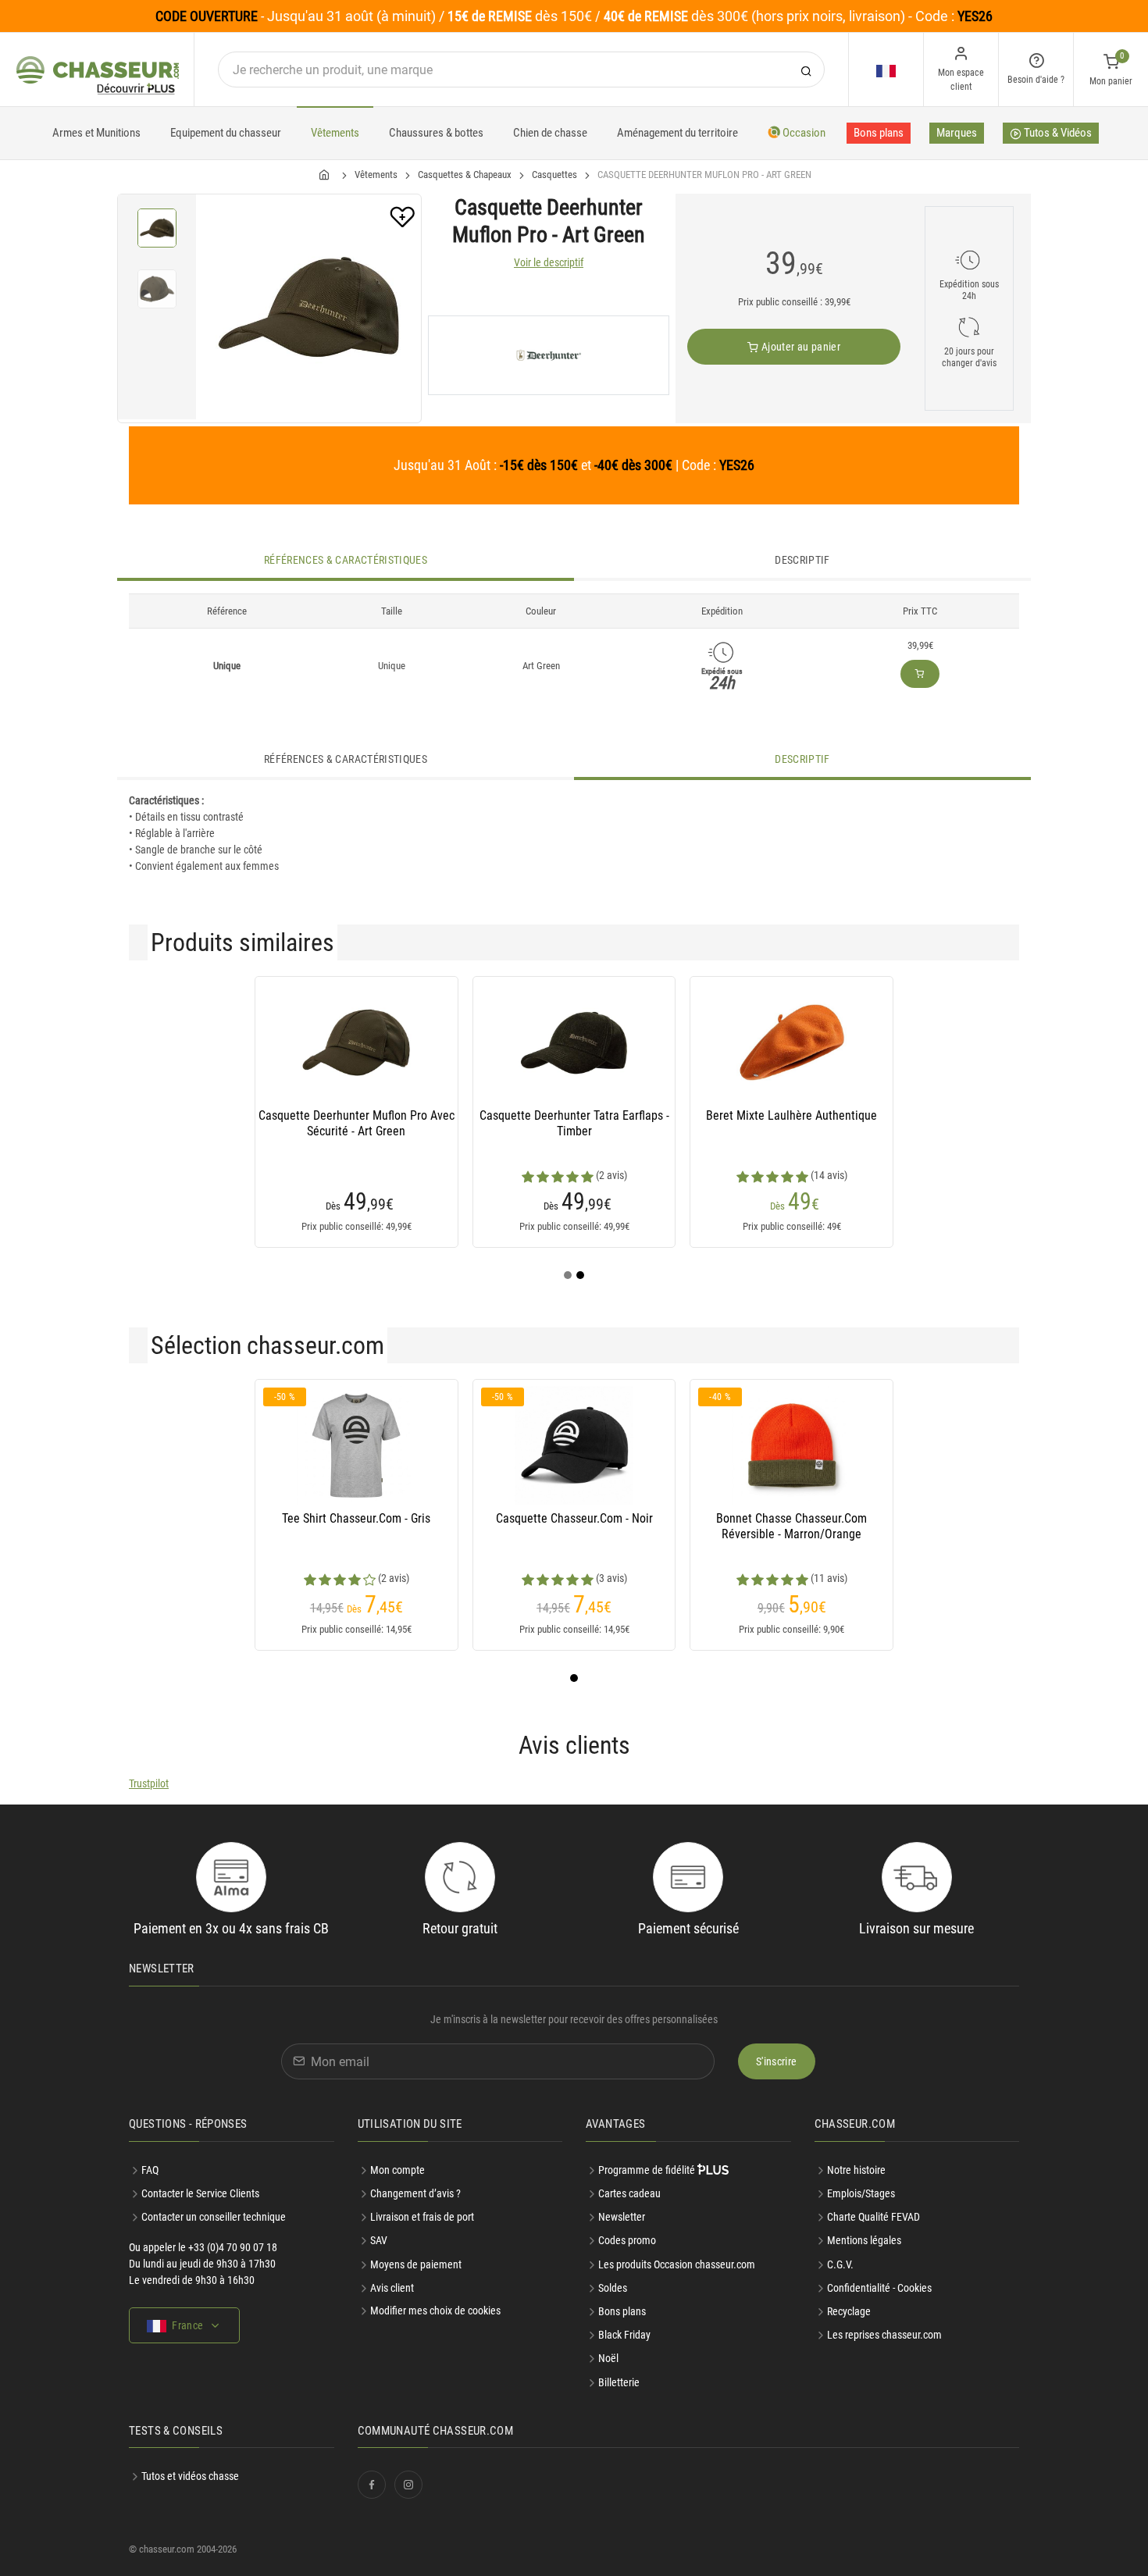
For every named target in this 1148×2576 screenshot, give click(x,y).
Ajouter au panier (800, 347)
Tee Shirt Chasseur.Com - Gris (356, 1518)
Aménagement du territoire (677, 133)
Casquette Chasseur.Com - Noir (574, 1518)
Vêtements (335, 133)
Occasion (803, 133)
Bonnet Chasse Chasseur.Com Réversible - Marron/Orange (791, 1526)
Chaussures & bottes (436, 133)
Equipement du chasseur (226, 133)
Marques (957, 133)
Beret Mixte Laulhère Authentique (791, 1115)
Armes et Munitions (96, 133)
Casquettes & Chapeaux (465, 175)
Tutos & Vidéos (1057, 133)
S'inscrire (777, 2061)
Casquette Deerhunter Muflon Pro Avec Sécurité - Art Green (357, 1123)
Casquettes (554, 175)
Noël (608, 2358)
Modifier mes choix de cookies (435, 2311)
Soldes (613, 2288)
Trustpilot (149, 1783)
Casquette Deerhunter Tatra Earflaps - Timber (574, 1123)
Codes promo (627, 2240)
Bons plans (879, 133)
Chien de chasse (550, 133)
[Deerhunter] (549, 355)
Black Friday (624, 2335)
